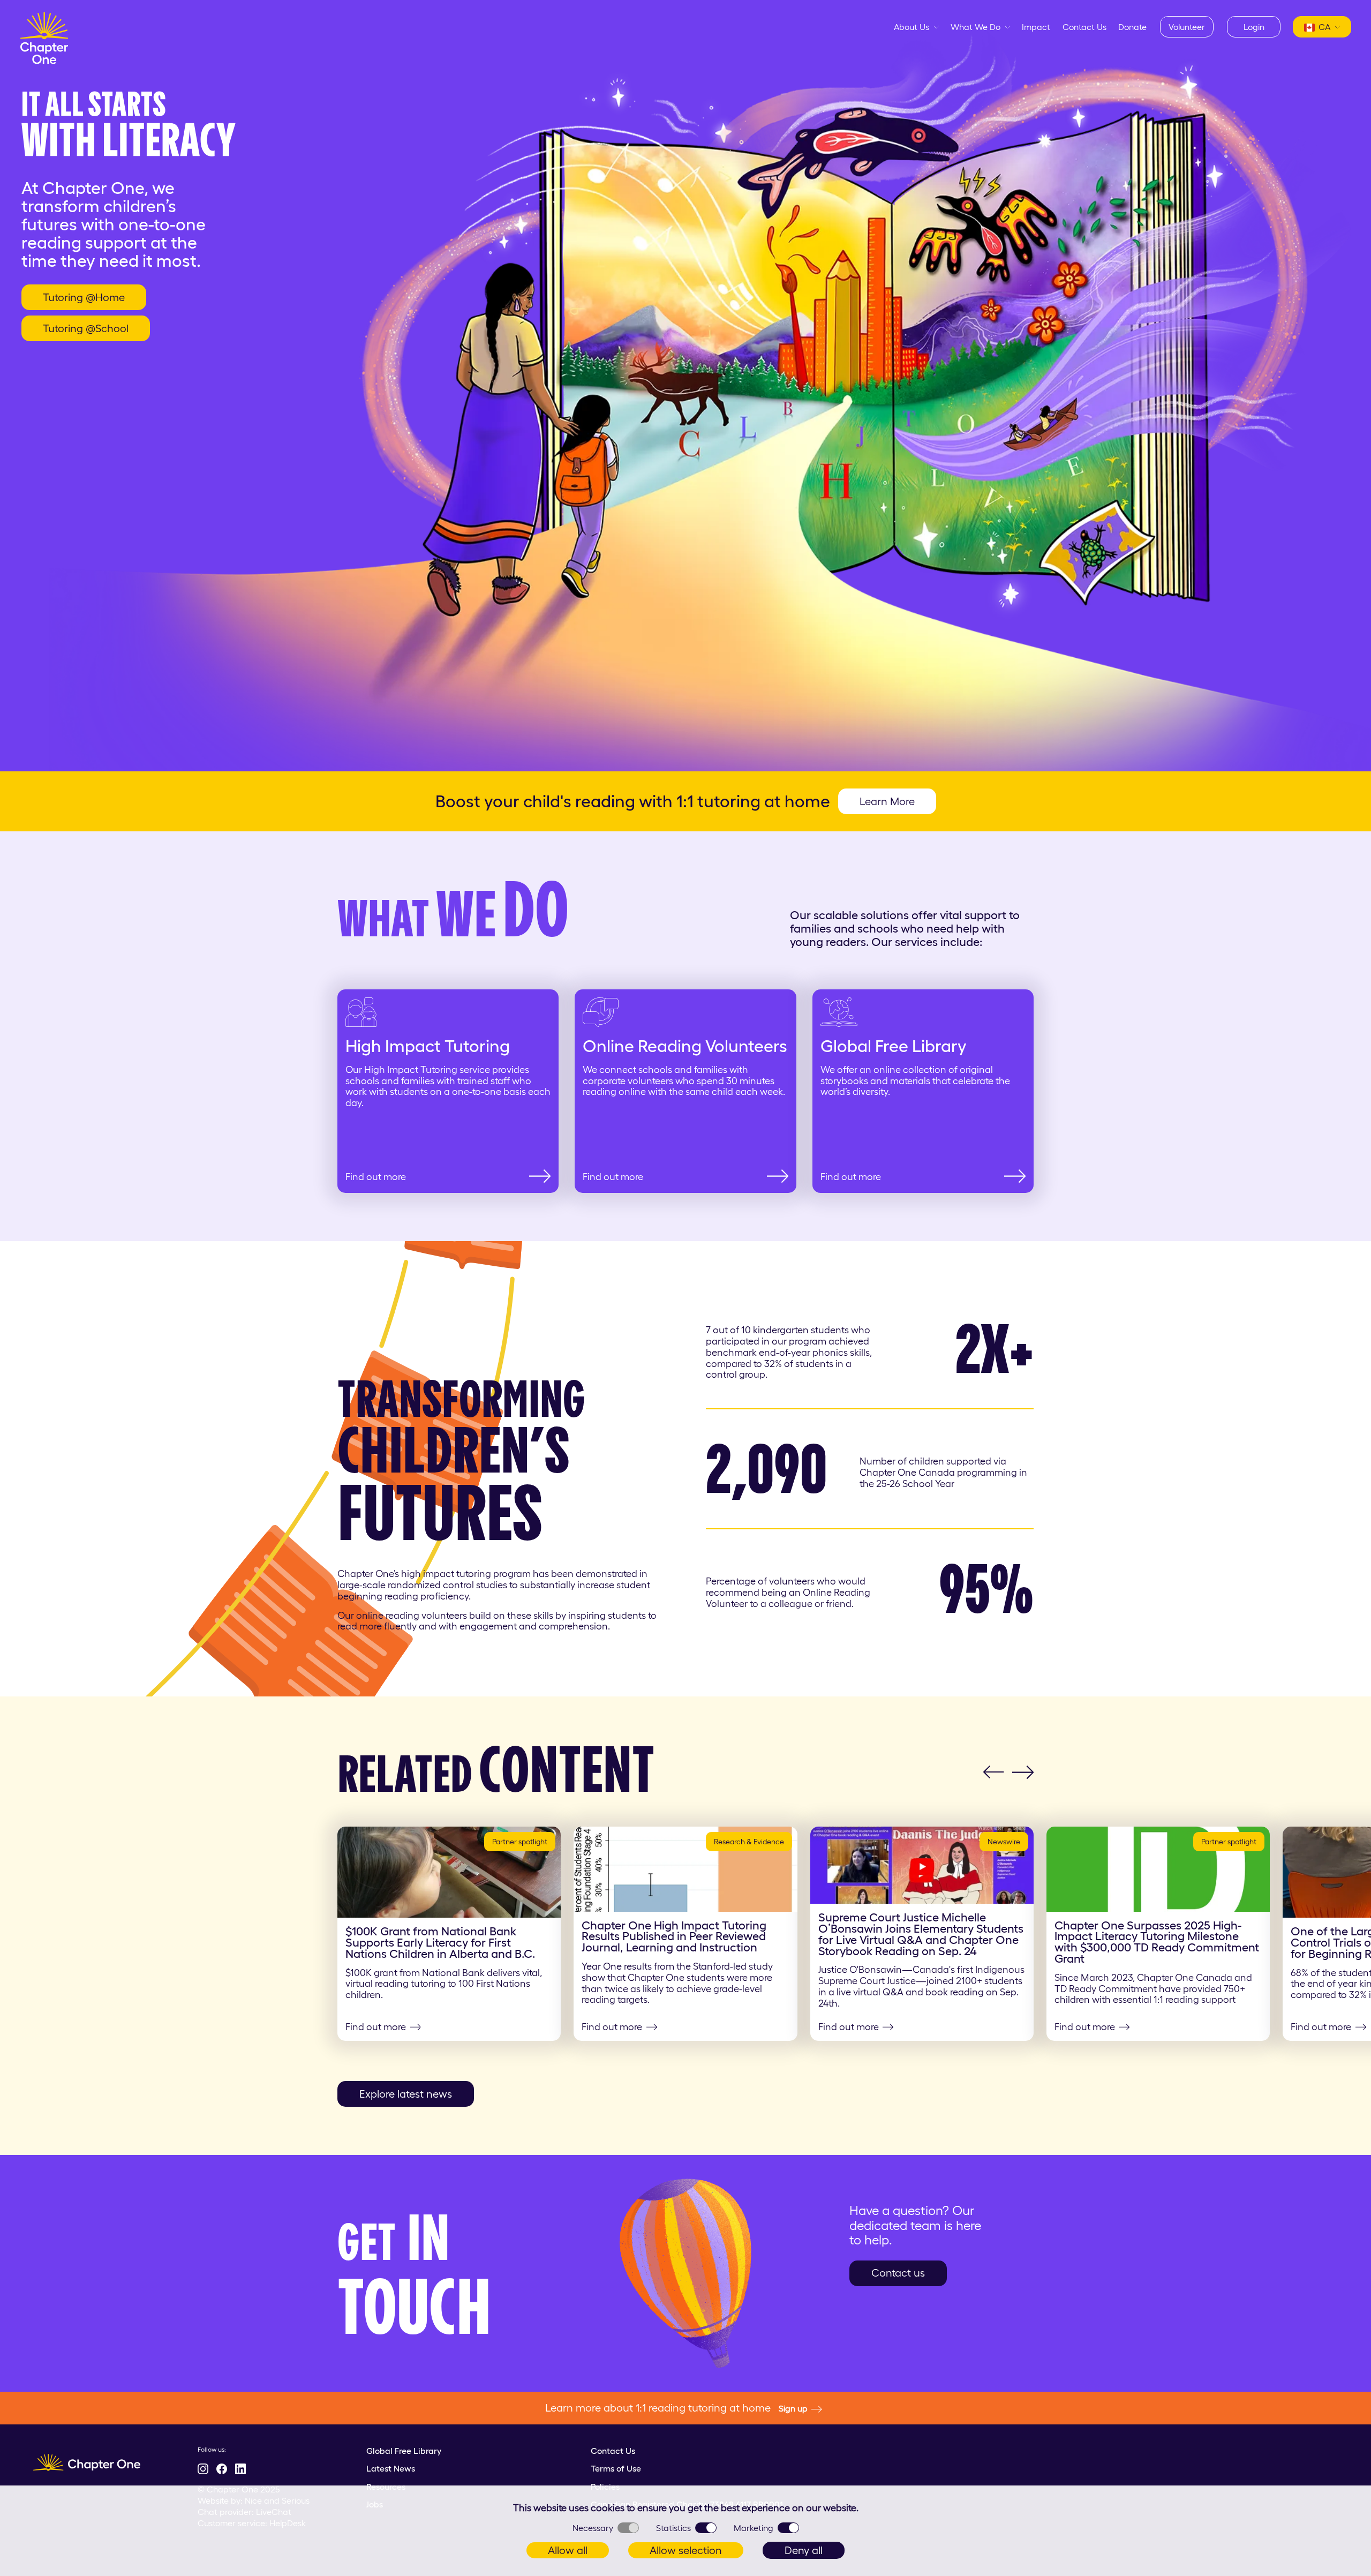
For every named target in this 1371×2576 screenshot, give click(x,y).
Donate (1132, 27)
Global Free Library (404, 2451)
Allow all (568, 2550)
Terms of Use (616, 2468)
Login (1254, 27)
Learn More (887, 801)
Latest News (391, 2468)
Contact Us (1084, 27)
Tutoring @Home (84, 297)
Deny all (804, 2550)
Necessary (593, 2528)
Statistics (673, 2528)
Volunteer (1187, 27)
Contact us (898, 2273)
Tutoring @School (86, 328)
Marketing (754, 2528)
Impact (1036, 27)
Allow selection (686, 2550)
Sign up (793, 2408)
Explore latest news (406, 2094)
